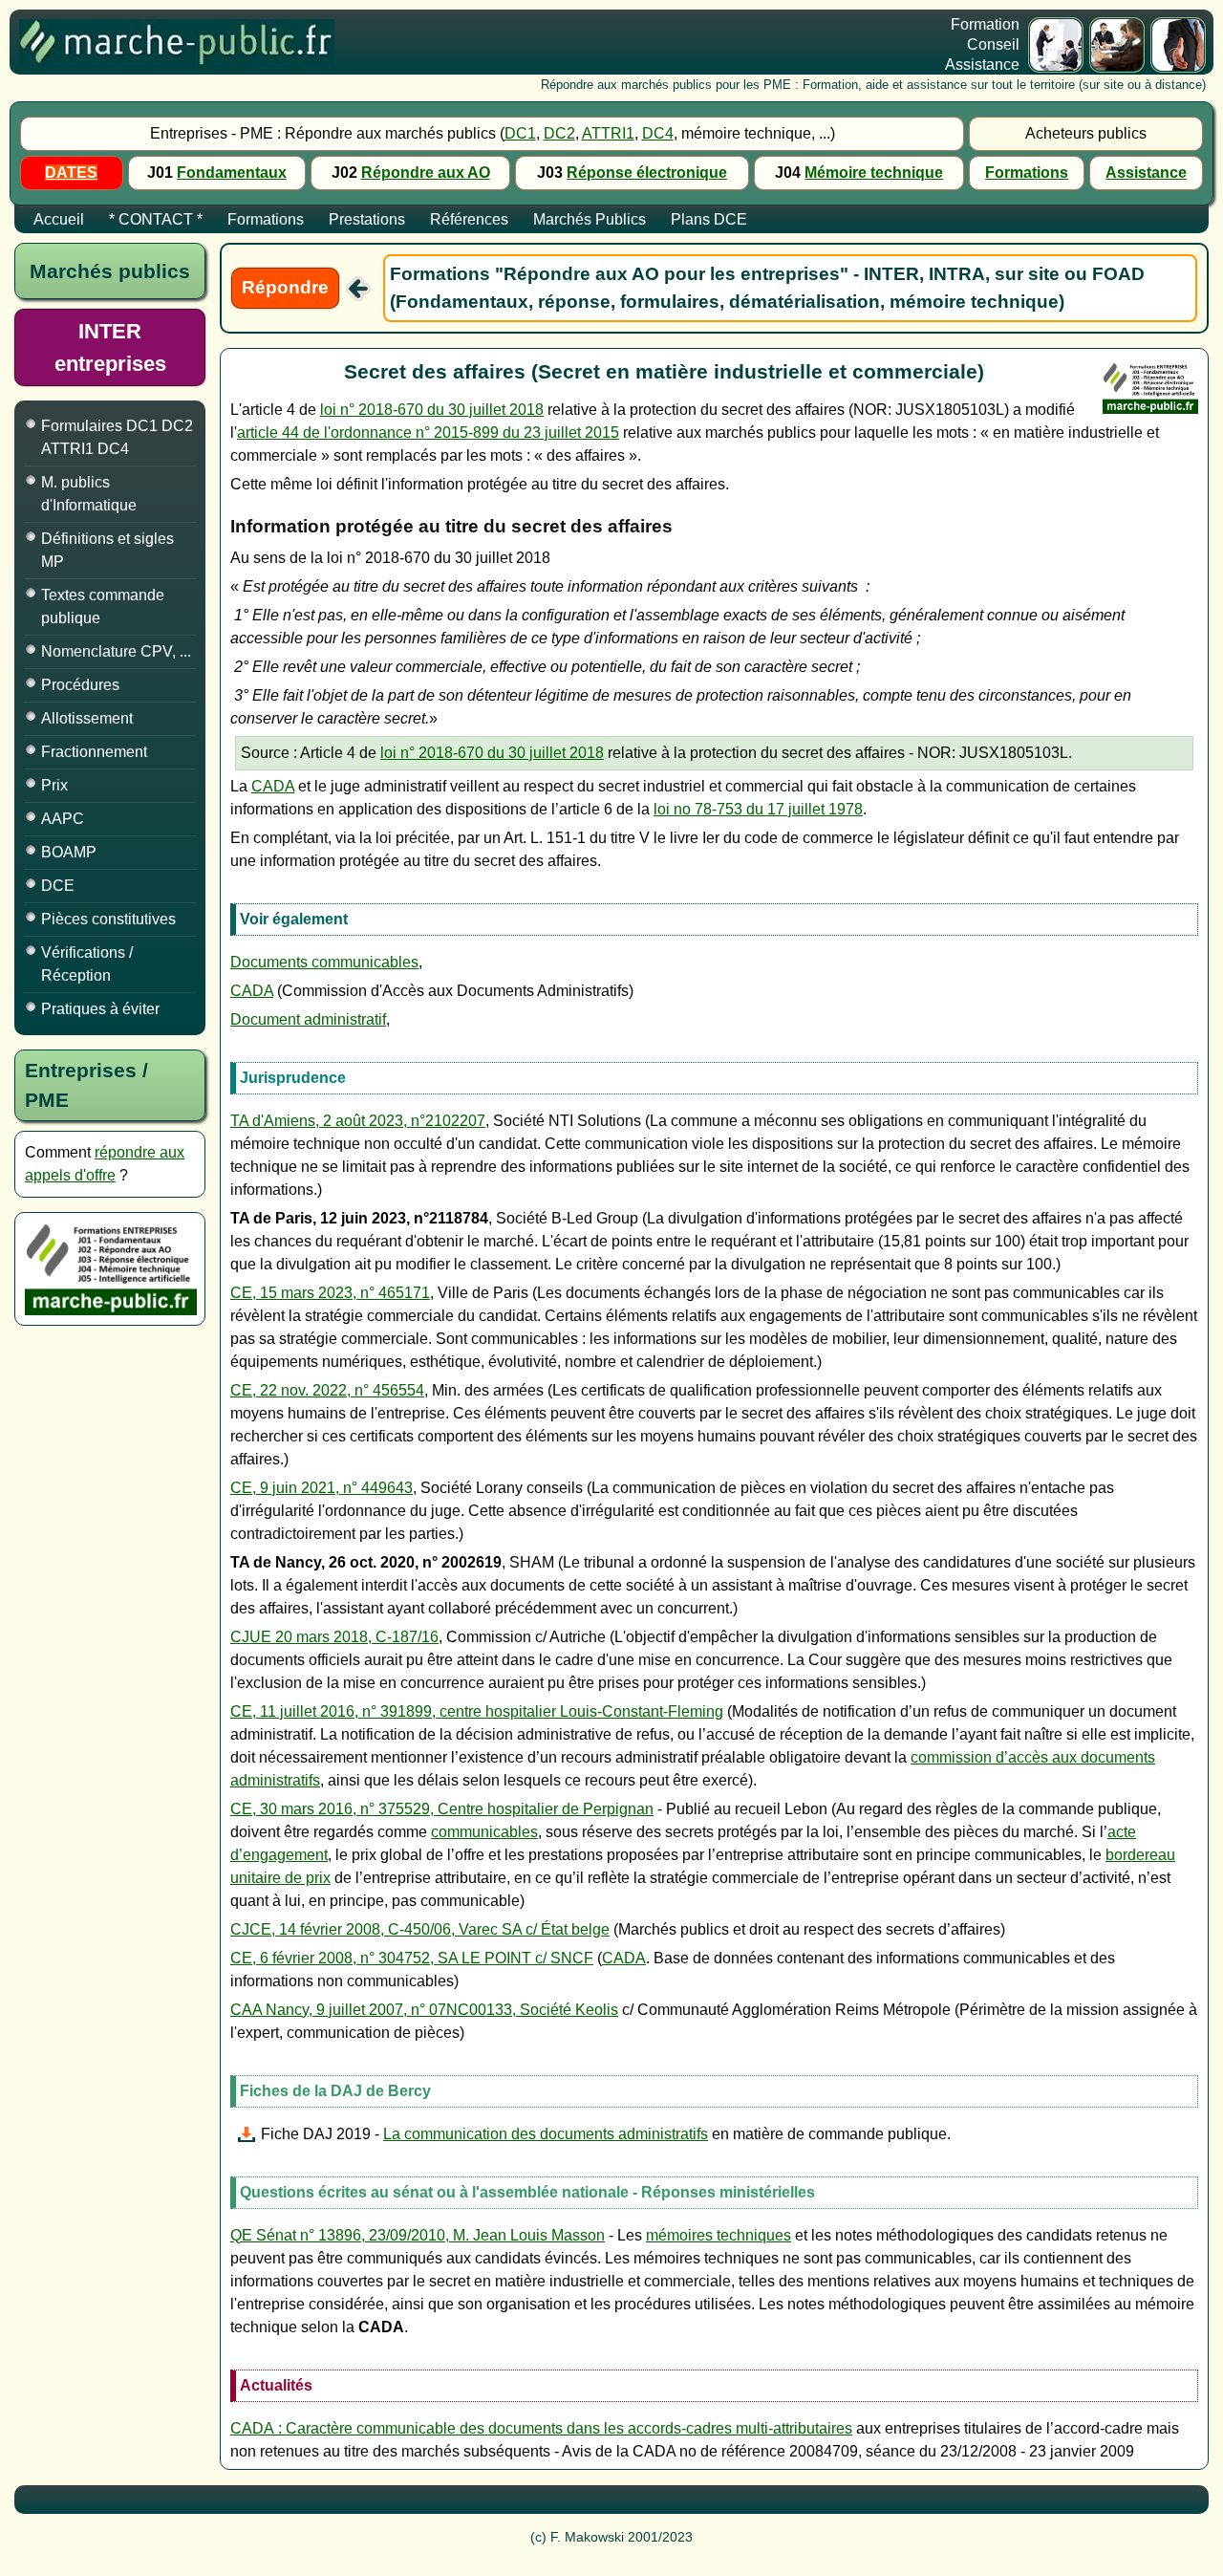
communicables (484, 1832)
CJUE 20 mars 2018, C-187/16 (334, 1637)
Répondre (285, 287)
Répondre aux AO (426, 173)
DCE (58, 886)
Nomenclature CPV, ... (116, 651)
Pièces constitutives (108, 919)
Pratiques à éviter (100, 1009)
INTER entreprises (110, 347)
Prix (54, 785)
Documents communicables (324, 962)
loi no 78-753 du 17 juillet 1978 (758, 809)
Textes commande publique (103, 606)
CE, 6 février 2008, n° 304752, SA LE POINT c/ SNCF (412, 1958)
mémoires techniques (719, 2235)
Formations (1027, 173)
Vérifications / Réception (87, 964)
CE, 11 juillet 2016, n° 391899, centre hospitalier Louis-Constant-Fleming (477, 1711)
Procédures (80, 685)
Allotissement (87, 718)
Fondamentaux (232, 173)
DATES (71, 173)
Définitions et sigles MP (107, 550)
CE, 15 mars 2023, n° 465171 (330, 1293)
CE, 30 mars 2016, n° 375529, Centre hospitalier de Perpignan (442, 1809)
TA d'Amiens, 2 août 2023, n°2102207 (358, 1121)
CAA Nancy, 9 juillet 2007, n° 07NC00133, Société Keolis (424, 2010)
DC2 (559, 133)
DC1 (520, 133)
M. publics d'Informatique (89, 494)
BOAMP (69, 852)
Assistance (1146, 173)
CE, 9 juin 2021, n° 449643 (322, 1488)
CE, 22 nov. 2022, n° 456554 (327, 1390)
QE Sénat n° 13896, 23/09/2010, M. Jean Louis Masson (418, 2235)
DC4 (658, 133)
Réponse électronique (647, 173)
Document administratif (308, 1019)
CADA (273, 786)
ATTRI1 (608, 133)
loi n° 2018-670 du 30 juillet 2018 (432, 410)
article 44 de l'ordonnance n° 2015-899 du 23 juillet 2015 (428, 433)
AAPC (63, 819)
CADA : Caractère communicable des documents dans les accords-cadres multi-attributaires (541, 2428)
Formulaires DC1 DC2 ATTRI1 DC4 (117, 437)
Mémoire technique (874, 173)
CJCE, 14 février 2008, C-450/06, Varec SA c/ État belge (420, 1929)
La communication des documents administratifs (546, 2134)
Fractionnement (94, 752)
